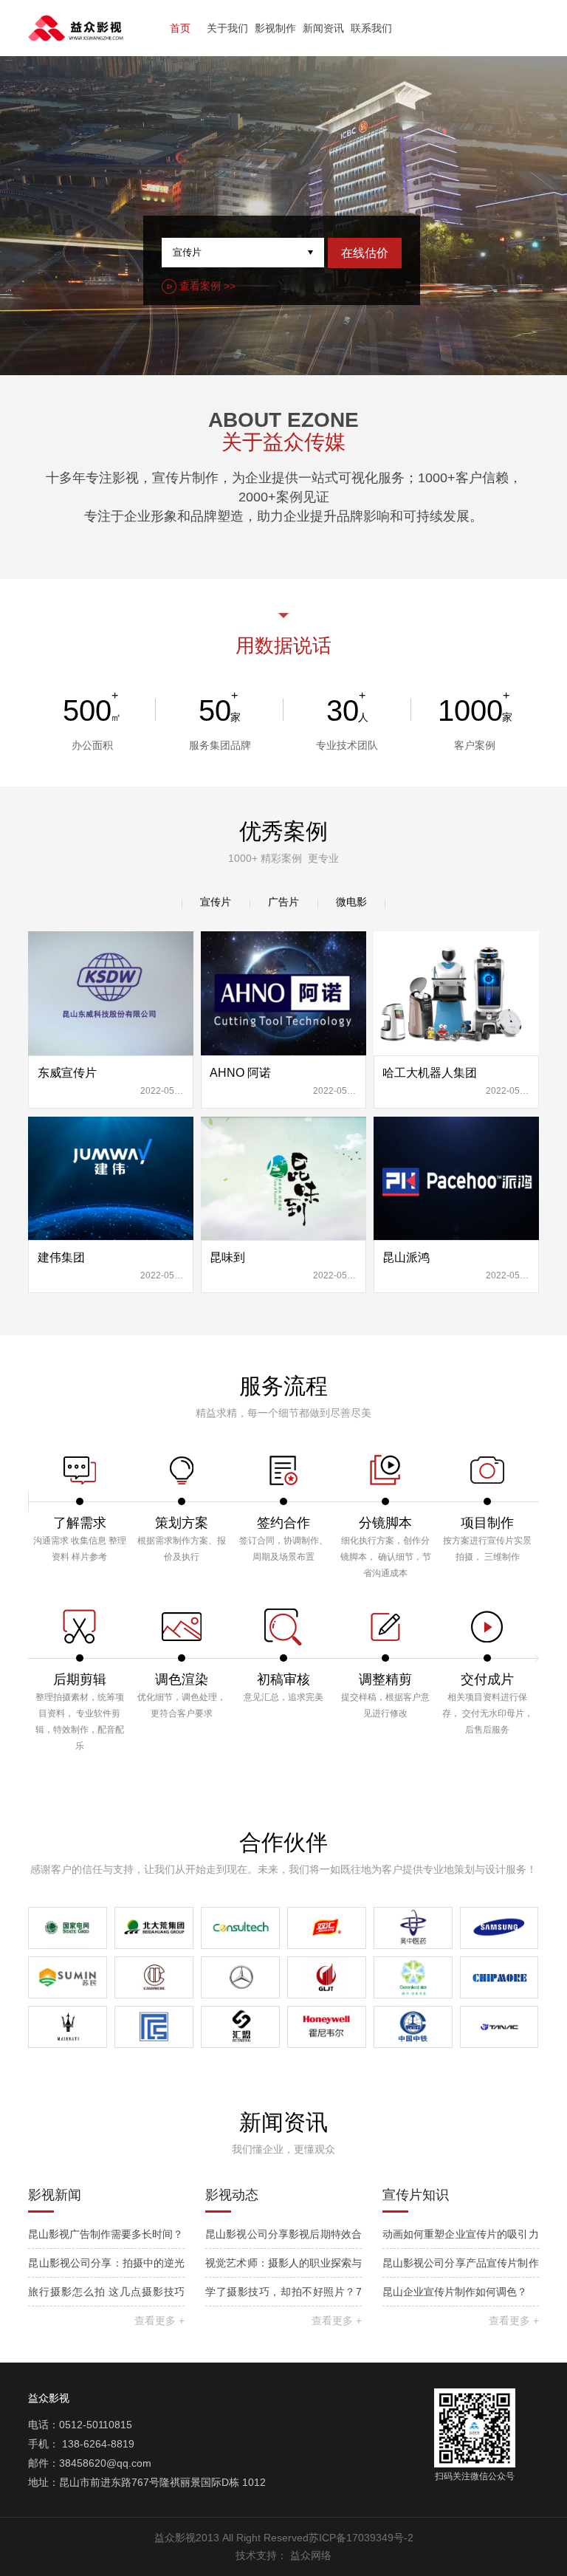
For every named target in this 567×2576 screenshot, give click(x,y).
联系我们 (371, 28)
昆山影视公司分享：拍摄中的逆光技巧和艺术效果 (106, 2267)
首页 (180, 28)
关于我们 (227, 28)
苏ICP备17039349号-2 (361, 2538)
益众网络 (311, 2555)
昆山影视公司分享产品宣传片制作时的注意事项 (461, 2267)
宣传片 (216, 902)
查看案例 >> (206, 286)
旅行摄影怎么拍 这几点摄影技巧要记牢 (106, 2296)
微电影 (351, 902)
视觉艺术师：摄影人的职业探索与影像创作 (283, 2267)
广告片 (283, 902)
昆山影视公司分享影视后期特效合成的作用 (283, 2238)
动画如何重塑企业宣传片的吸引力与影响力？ (461, 2238)
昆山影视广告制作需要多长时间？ (106, 2234)
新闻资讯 (323, 28)
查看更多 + (159, 2320)
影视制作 (275, 28)
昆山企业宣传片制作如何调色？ (455, 2292)
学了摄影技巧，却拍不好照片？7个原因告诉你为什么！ (283, 2296)
